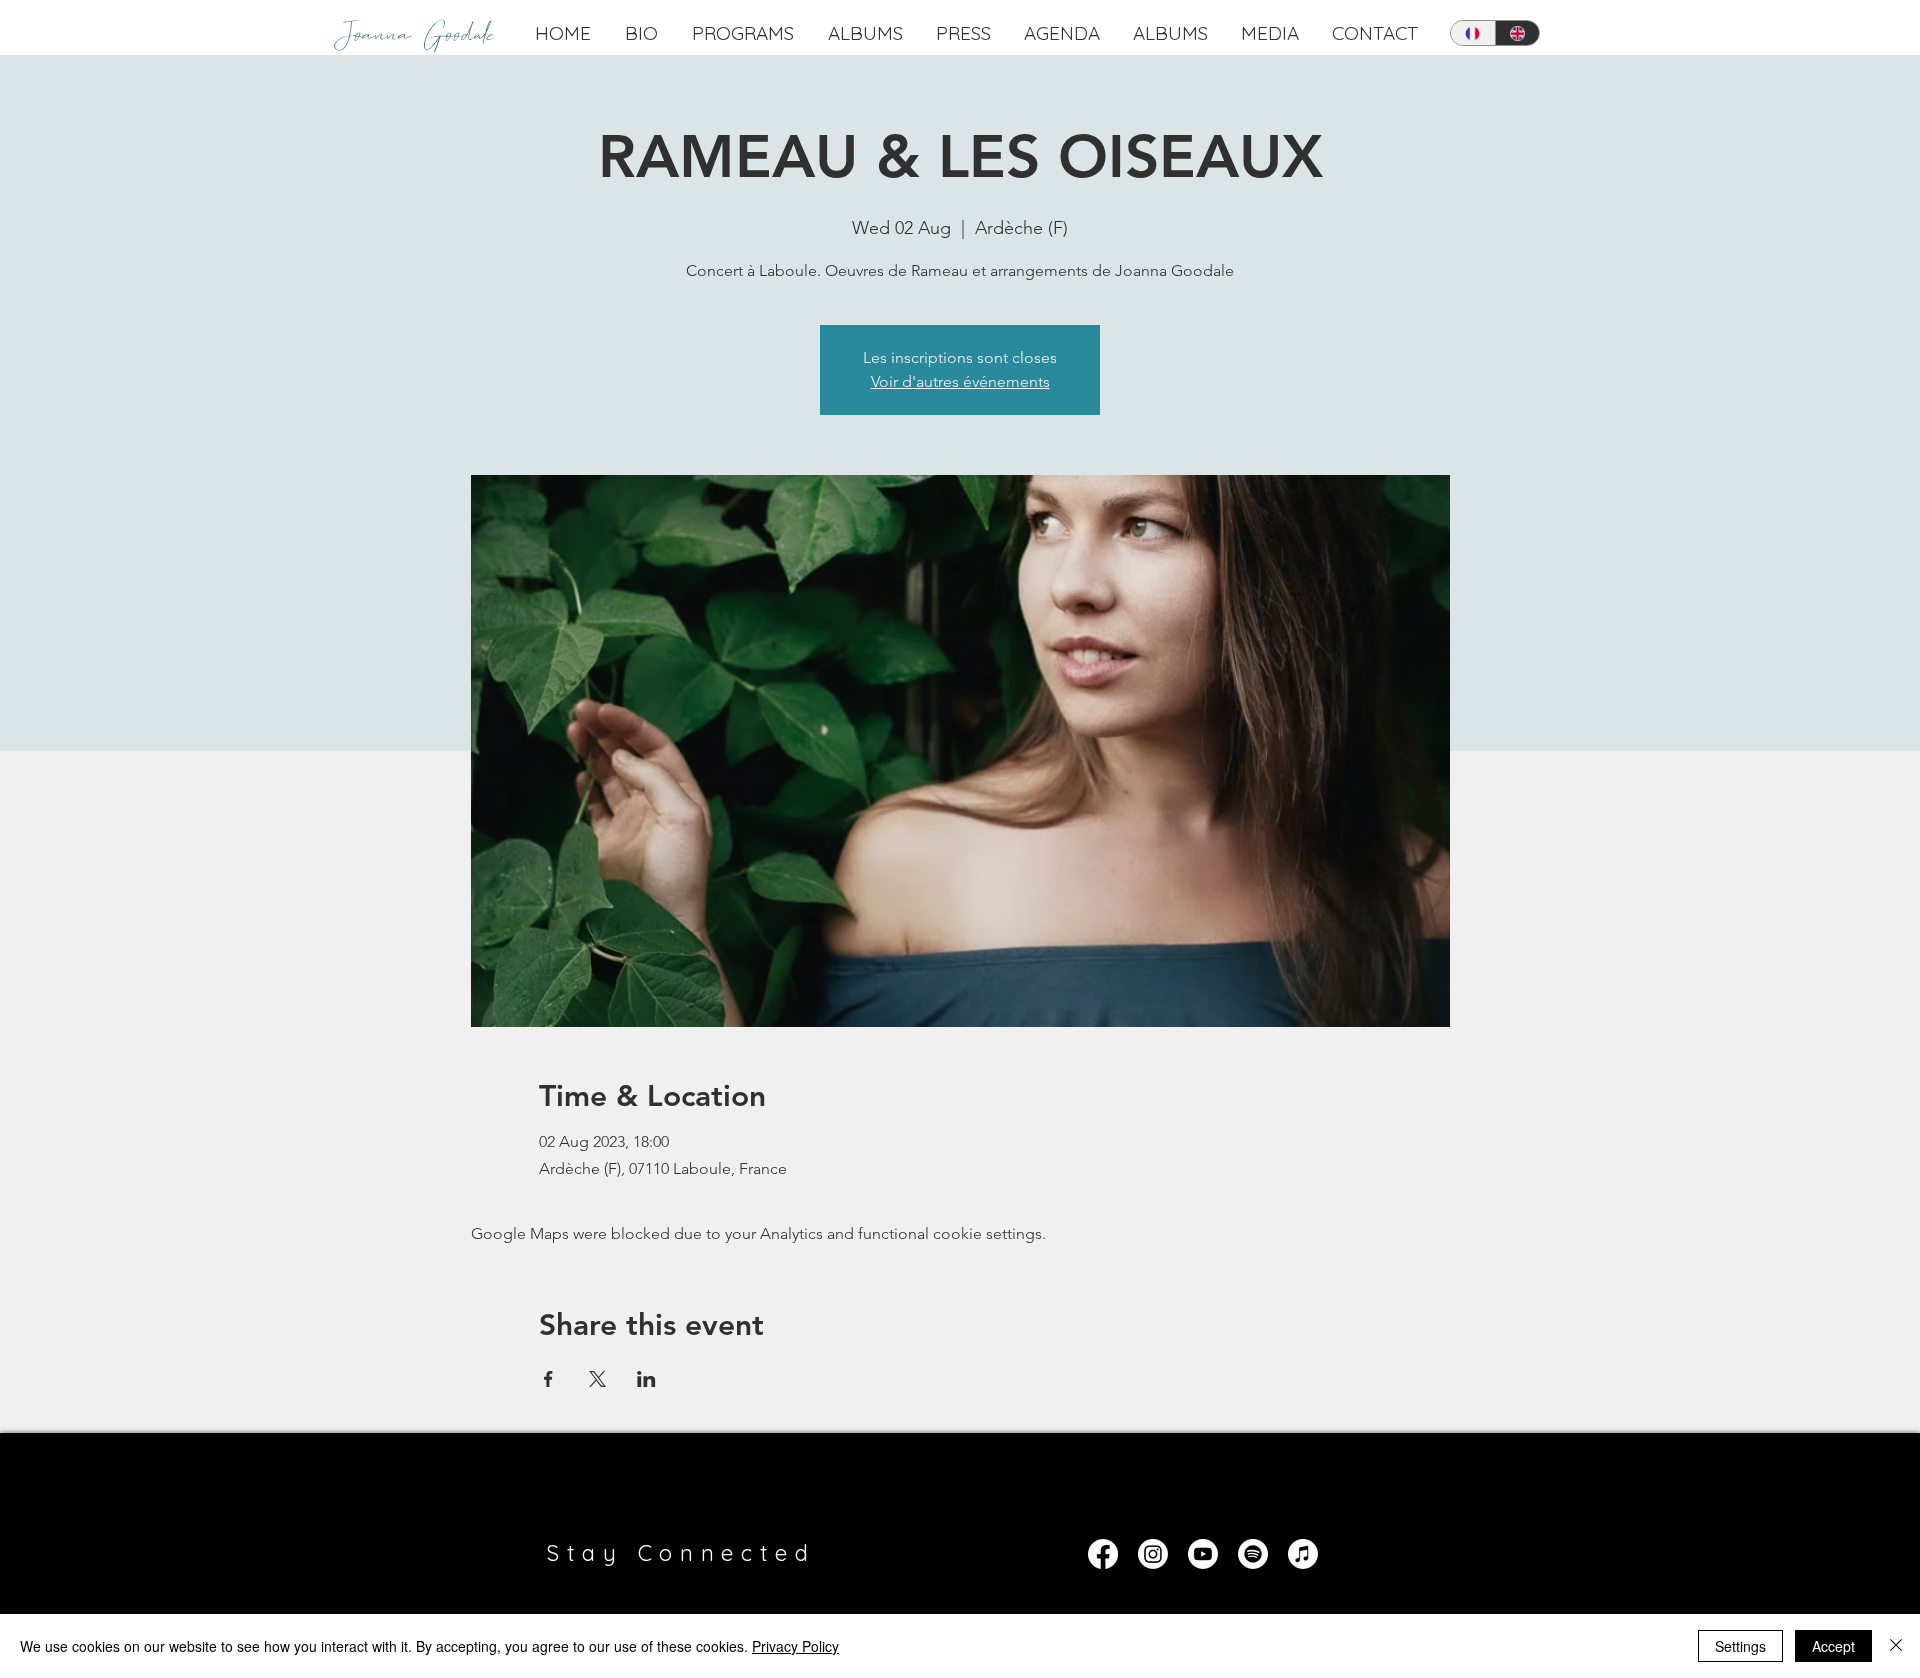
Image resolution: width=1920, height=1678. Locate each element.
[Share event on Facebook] (548, 1379)
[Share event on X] (597, 1379)
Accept (1833, 1646)
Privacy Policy (795, 1646)
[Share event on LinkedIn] (646, 1379)
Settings (1740, 1646)
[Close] (1896, 1646)
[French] (1473, 33)
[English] (1517, 33)
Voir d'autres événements (960, 381)
